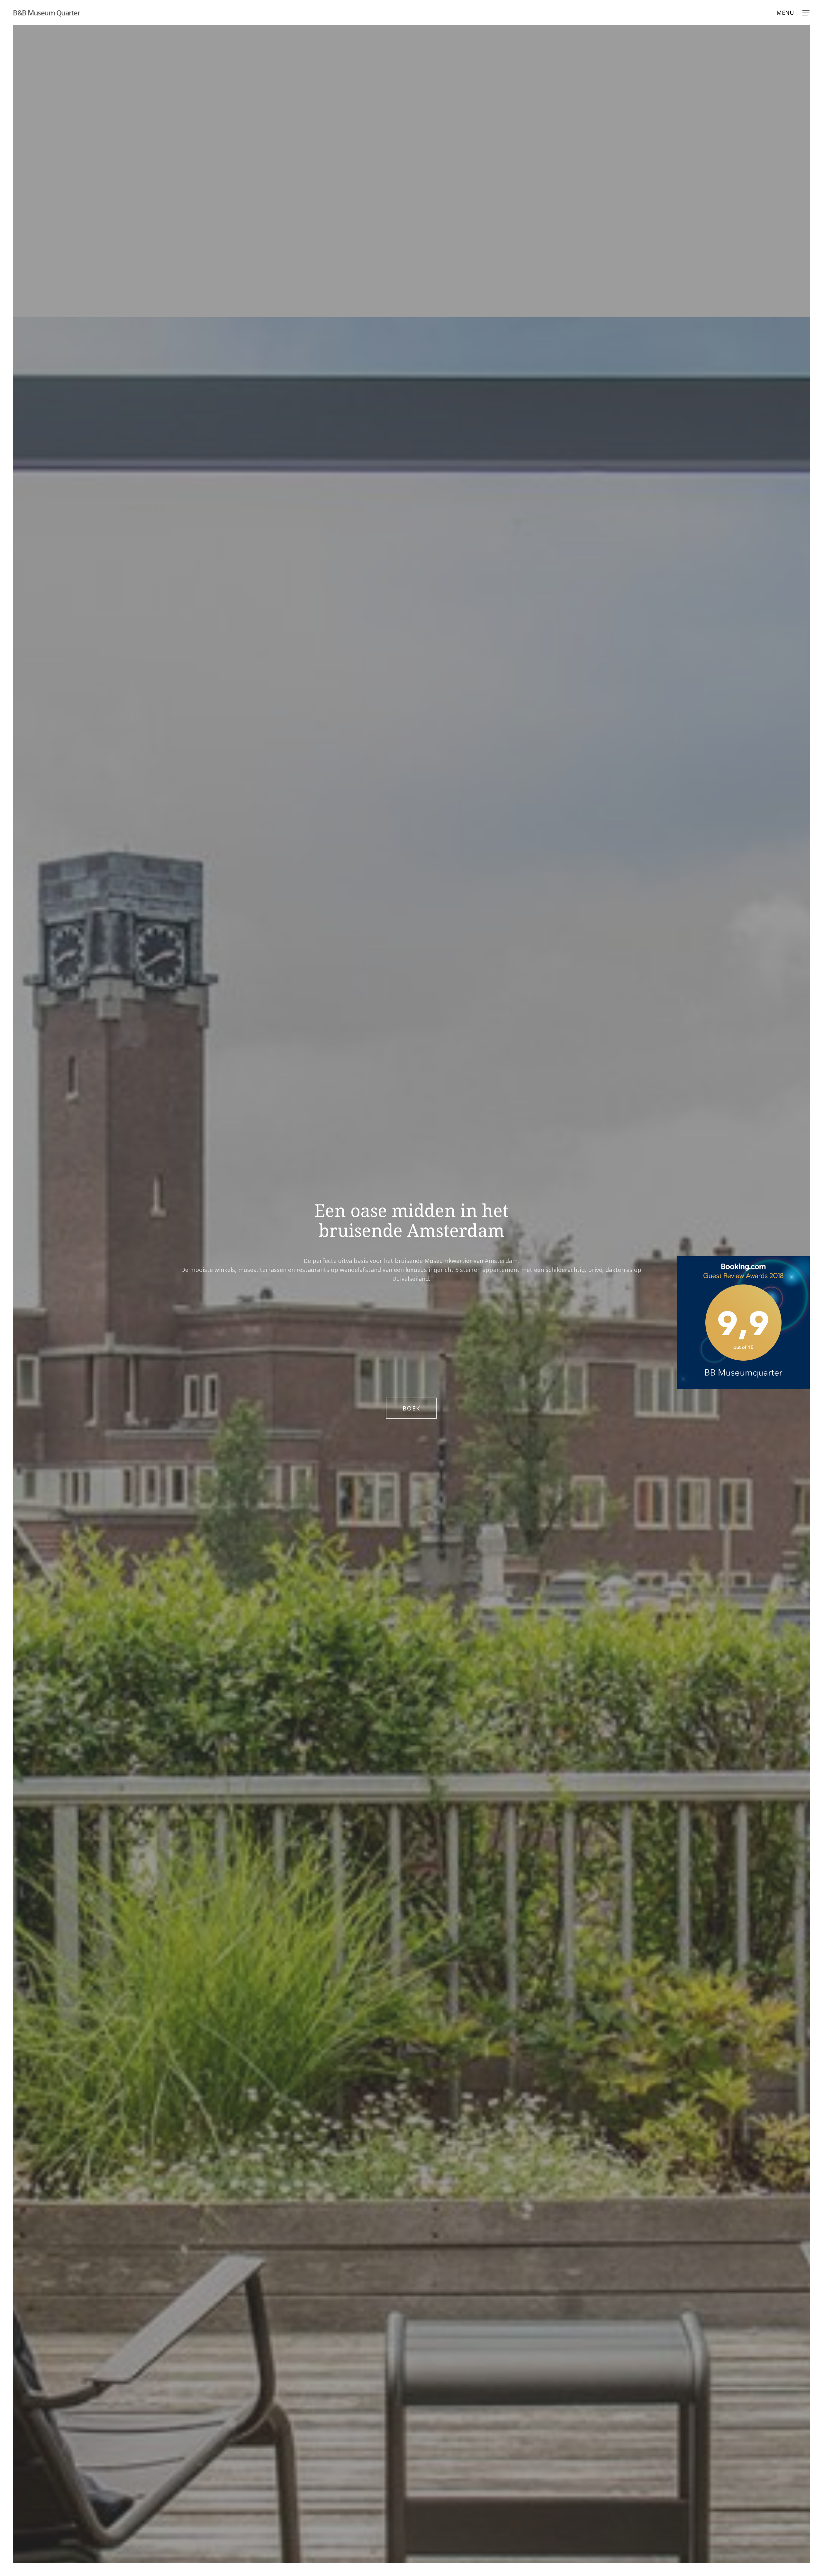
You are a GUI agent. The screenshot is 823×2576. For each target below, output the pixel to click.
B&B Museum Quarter (46, 13)
